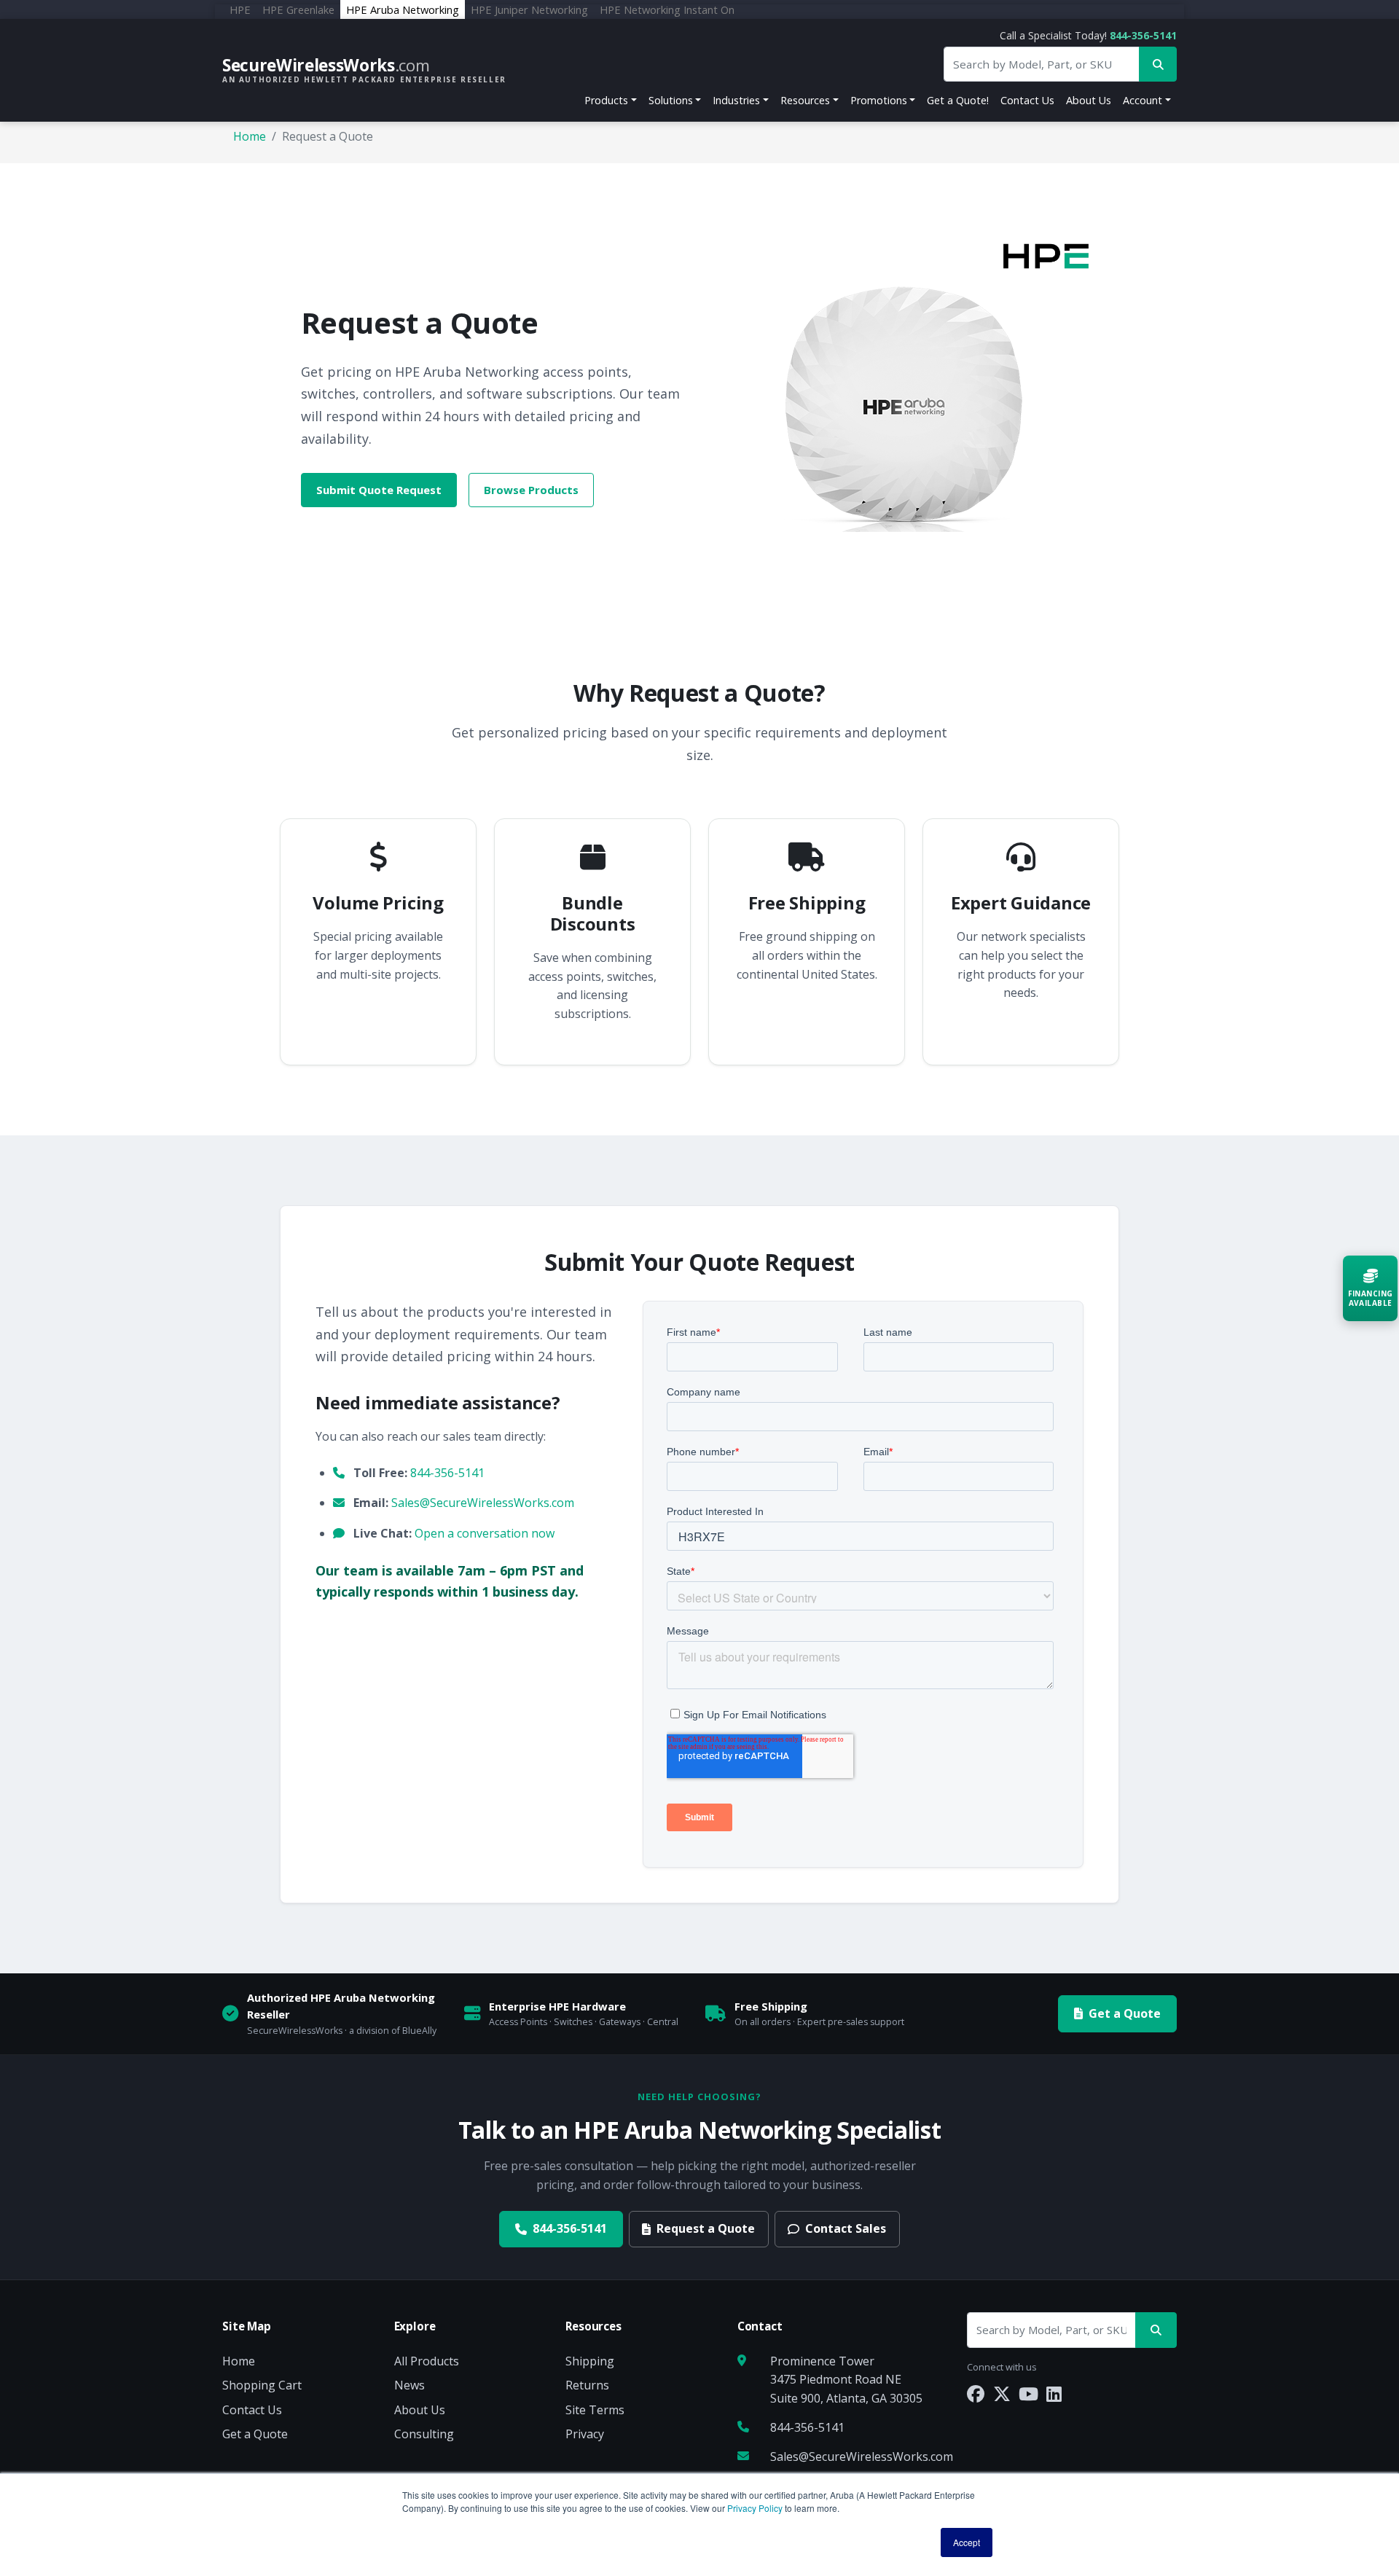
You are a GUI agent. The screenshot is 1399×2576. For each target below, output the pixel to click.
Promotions (879, 100)
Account (1143, 100)
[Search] (1156, 2330)
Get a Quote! (958, 100)
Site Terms (595, 2410)
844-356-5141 (1143, 35)
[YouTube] (1028, 2393)
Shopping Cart (262, 2385)
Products (606, 100)
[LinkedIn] (1054, 2393)
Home (250, 136)
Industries (736, 100)
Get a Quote (1125, 2013)
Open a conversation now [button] (485, 1533)
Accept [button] (967, 2542)
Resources (805, 100)
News (409, 2385)
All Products (427, 2361)
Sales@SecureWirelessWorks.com (483, 1503)
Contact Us (1027, 100)
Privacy (585, 2434)
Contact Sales (846, 2228)
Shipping (590, 2361)
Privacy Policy (755, 2508)
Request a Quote (706, 2228)
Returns (587, 2385)
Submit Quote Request (379, 490)
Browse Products (531, 490)
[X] (1002, 2393)
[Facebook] (976, 2393)
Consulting (424, 2434)
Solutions (671, 100)
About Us (1089, 100)
